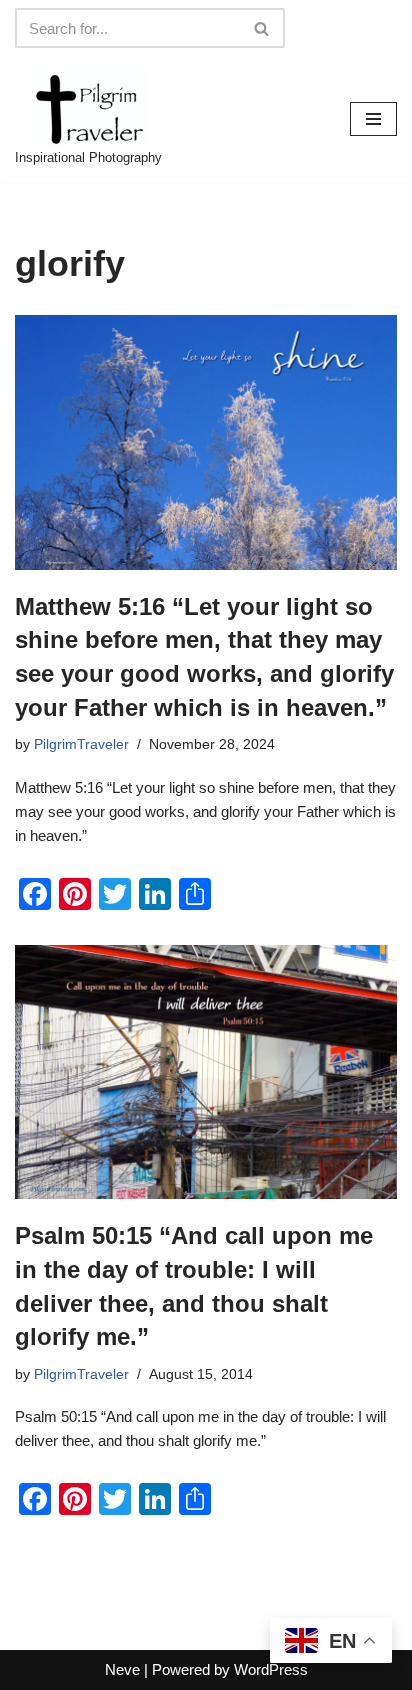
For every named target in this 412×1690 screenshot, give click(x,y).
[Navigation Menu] (373, 119)
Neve (122, 1669)
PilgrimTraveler (81, 744)
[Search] (262, 28)
